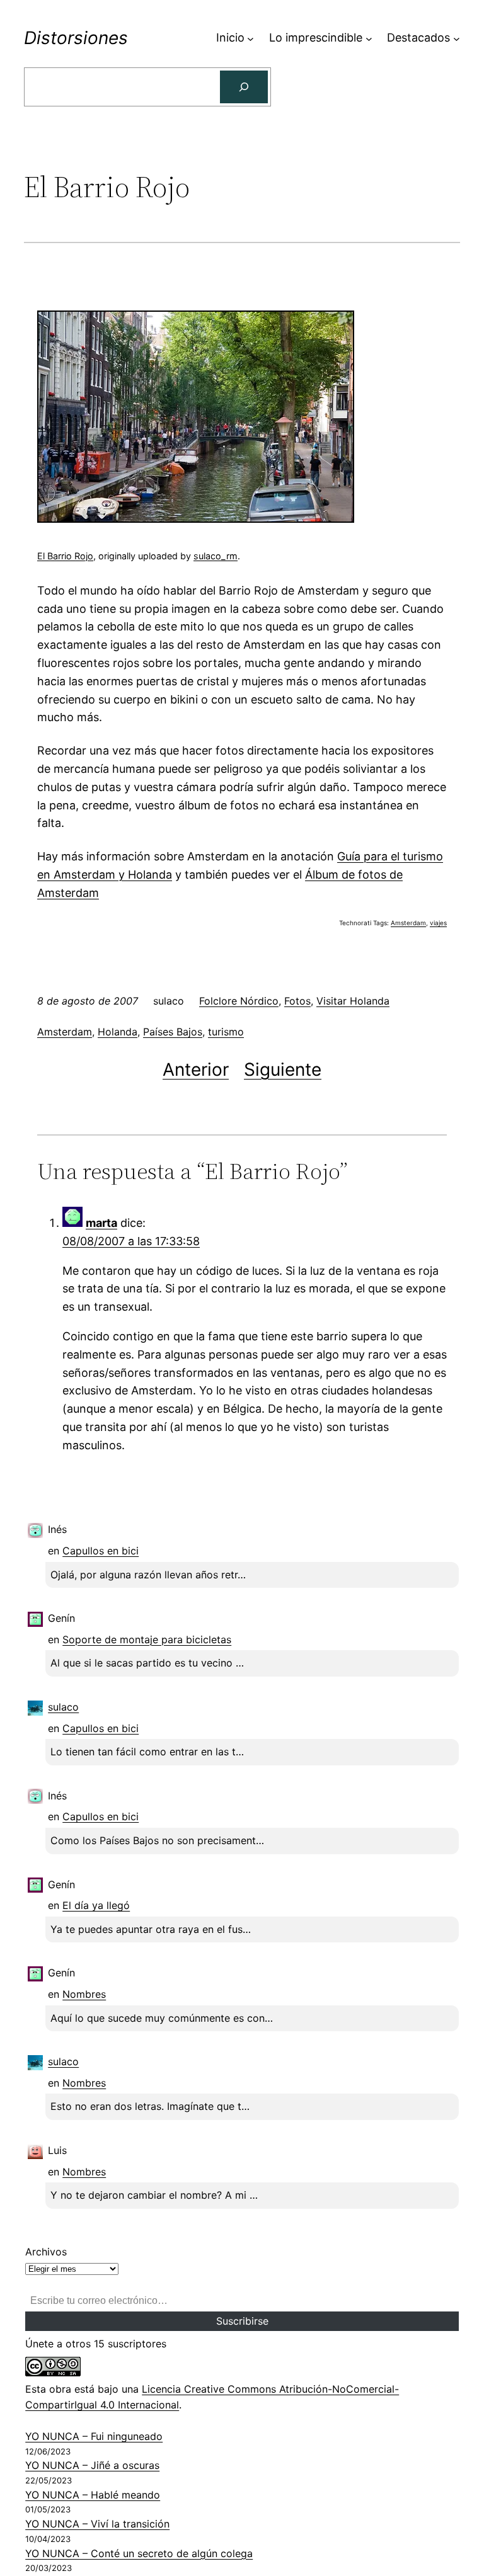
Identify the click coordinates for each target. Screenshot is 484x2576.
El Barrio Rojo (65, 556)
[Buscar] (244, 87)
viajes (438, 923)
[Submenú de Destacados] (457, 38)
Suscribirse (242, 2321)
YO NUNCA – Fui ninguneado (94, 2436)
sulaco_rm (216, 556)
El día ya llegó (96, 1905)
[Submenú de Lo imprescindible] (369, 38)
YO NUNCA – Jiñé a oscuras (92, 2465)
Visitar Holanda (353, 1001)
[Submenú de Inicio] (251, 38)
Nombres (84, 1994)
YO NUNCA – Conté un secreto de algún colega (139, 2553)
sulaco (63, 1707)
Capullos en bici (101, 1551)
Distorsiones (76, 38)
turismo (226, 1032)
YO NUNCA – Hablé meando (93, 2495)
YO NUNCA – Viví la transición (97, 2524)
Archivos (46, 2252)
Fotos (297, 1001)
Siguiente (283, 1069)
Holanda (118, 1032)
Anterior (196, 1069)
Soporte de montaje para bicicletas (147, 1639)
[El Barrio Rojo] (196, 519)
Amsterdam (408, 923)
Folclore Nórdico (239, 1001)
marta (101, 1223)
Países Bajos (173, 1032)
